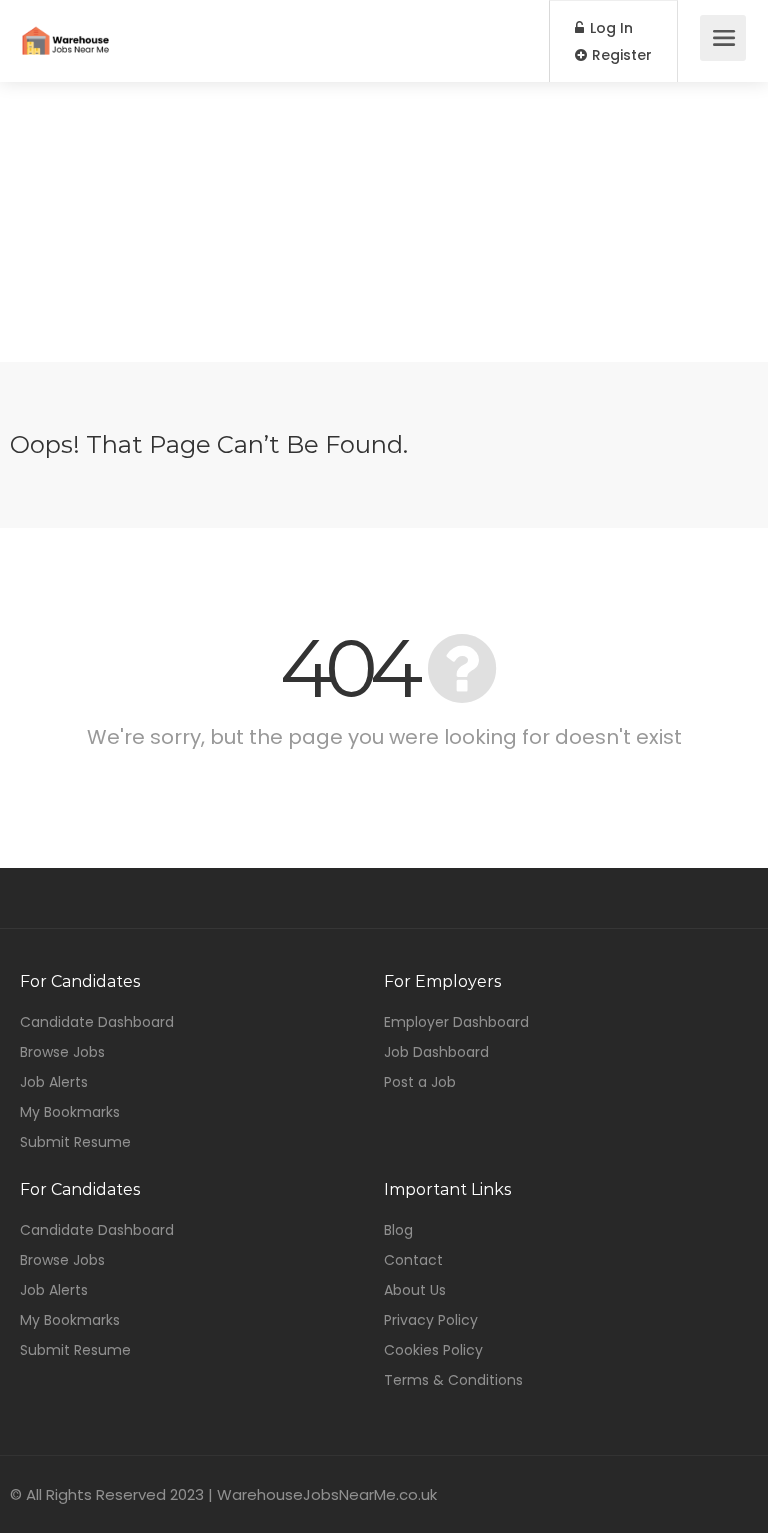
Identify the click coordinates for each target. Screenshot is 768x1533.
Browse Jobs (62, 1052)
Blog (398, 1230)
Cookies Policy (433, 1350)
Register (620, 55)
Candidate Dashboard (97, 1022)
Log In (609, 28)
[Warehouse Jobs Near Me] (65, 26)
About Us (415, 1290)
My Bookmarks (70, 1112)
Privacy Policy (431, 1320)
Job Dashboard (436, 1052)
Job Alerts (54, 1082)
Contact (413, 1260)
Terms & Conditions (453, 1380)
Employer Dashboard (456, 1022)
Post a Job (420, 1082)
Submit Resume (75, 1142)
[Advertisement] (384, 222)
